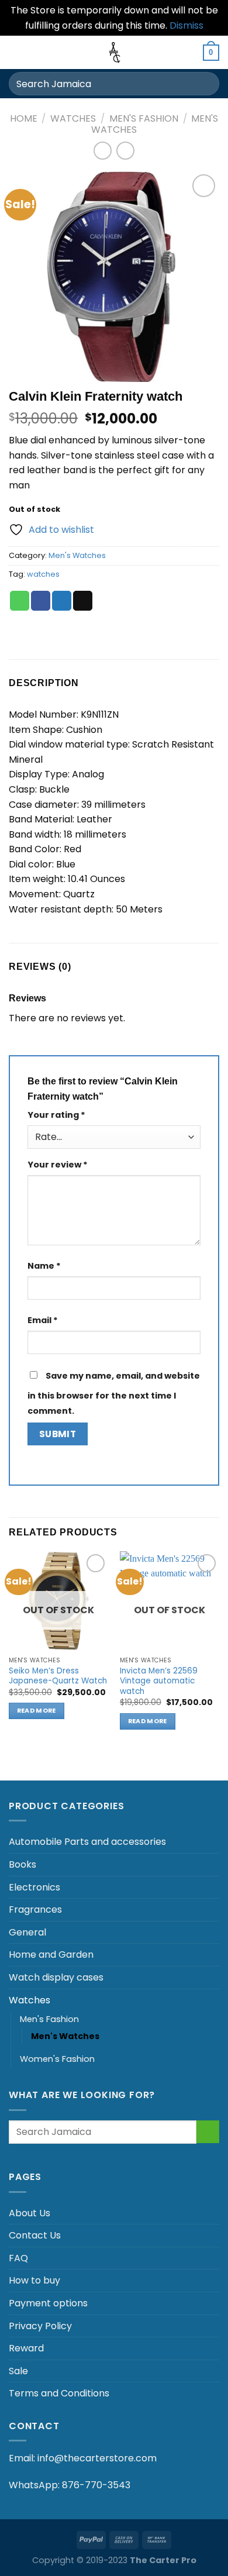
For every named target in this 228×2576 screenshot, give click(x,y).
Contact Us (35, 2235)
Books (23, 1864)
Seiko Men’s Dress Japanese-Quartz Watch (58, 1676)
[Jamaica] (64, 2539)
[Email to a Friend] (83, 601)
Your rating (56, 1115)
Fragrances (35, 1909)
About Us (30, 2213)
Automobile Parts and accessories (87, 1842)
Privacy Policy (40, 2326)
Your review (58, 1165)
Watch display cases (56, 1977)
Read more (37, 1711)
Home (24, 118)
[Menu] (16, 52)
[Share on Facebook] (41, 601)
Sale (18, 2371)
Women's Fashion (57, 2059)
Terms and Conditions (59, 2393)
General (27, 1932)
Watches (73, 118)
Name (44, 1266)
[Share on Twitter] (62, 601)
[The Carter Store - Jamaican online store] (114, 52)
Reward (26, 2348)
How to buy (34, 2280)
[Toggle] (215, 1842)
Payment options (48, 2303)
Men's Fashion (144, 118)
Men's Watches (77, 555)
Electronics (34, 1887)
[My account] (189, 53)
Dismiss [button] (186, 25)
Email (43, 1320)
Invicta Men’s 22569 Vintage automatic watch (159, 1681)
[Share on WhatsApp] (20, 601)
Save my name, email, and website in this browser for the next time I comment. (114, 1393)
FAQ (18, 2258)
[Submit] (205, 84)
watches (43, 574)
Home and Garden (51, 1955)
